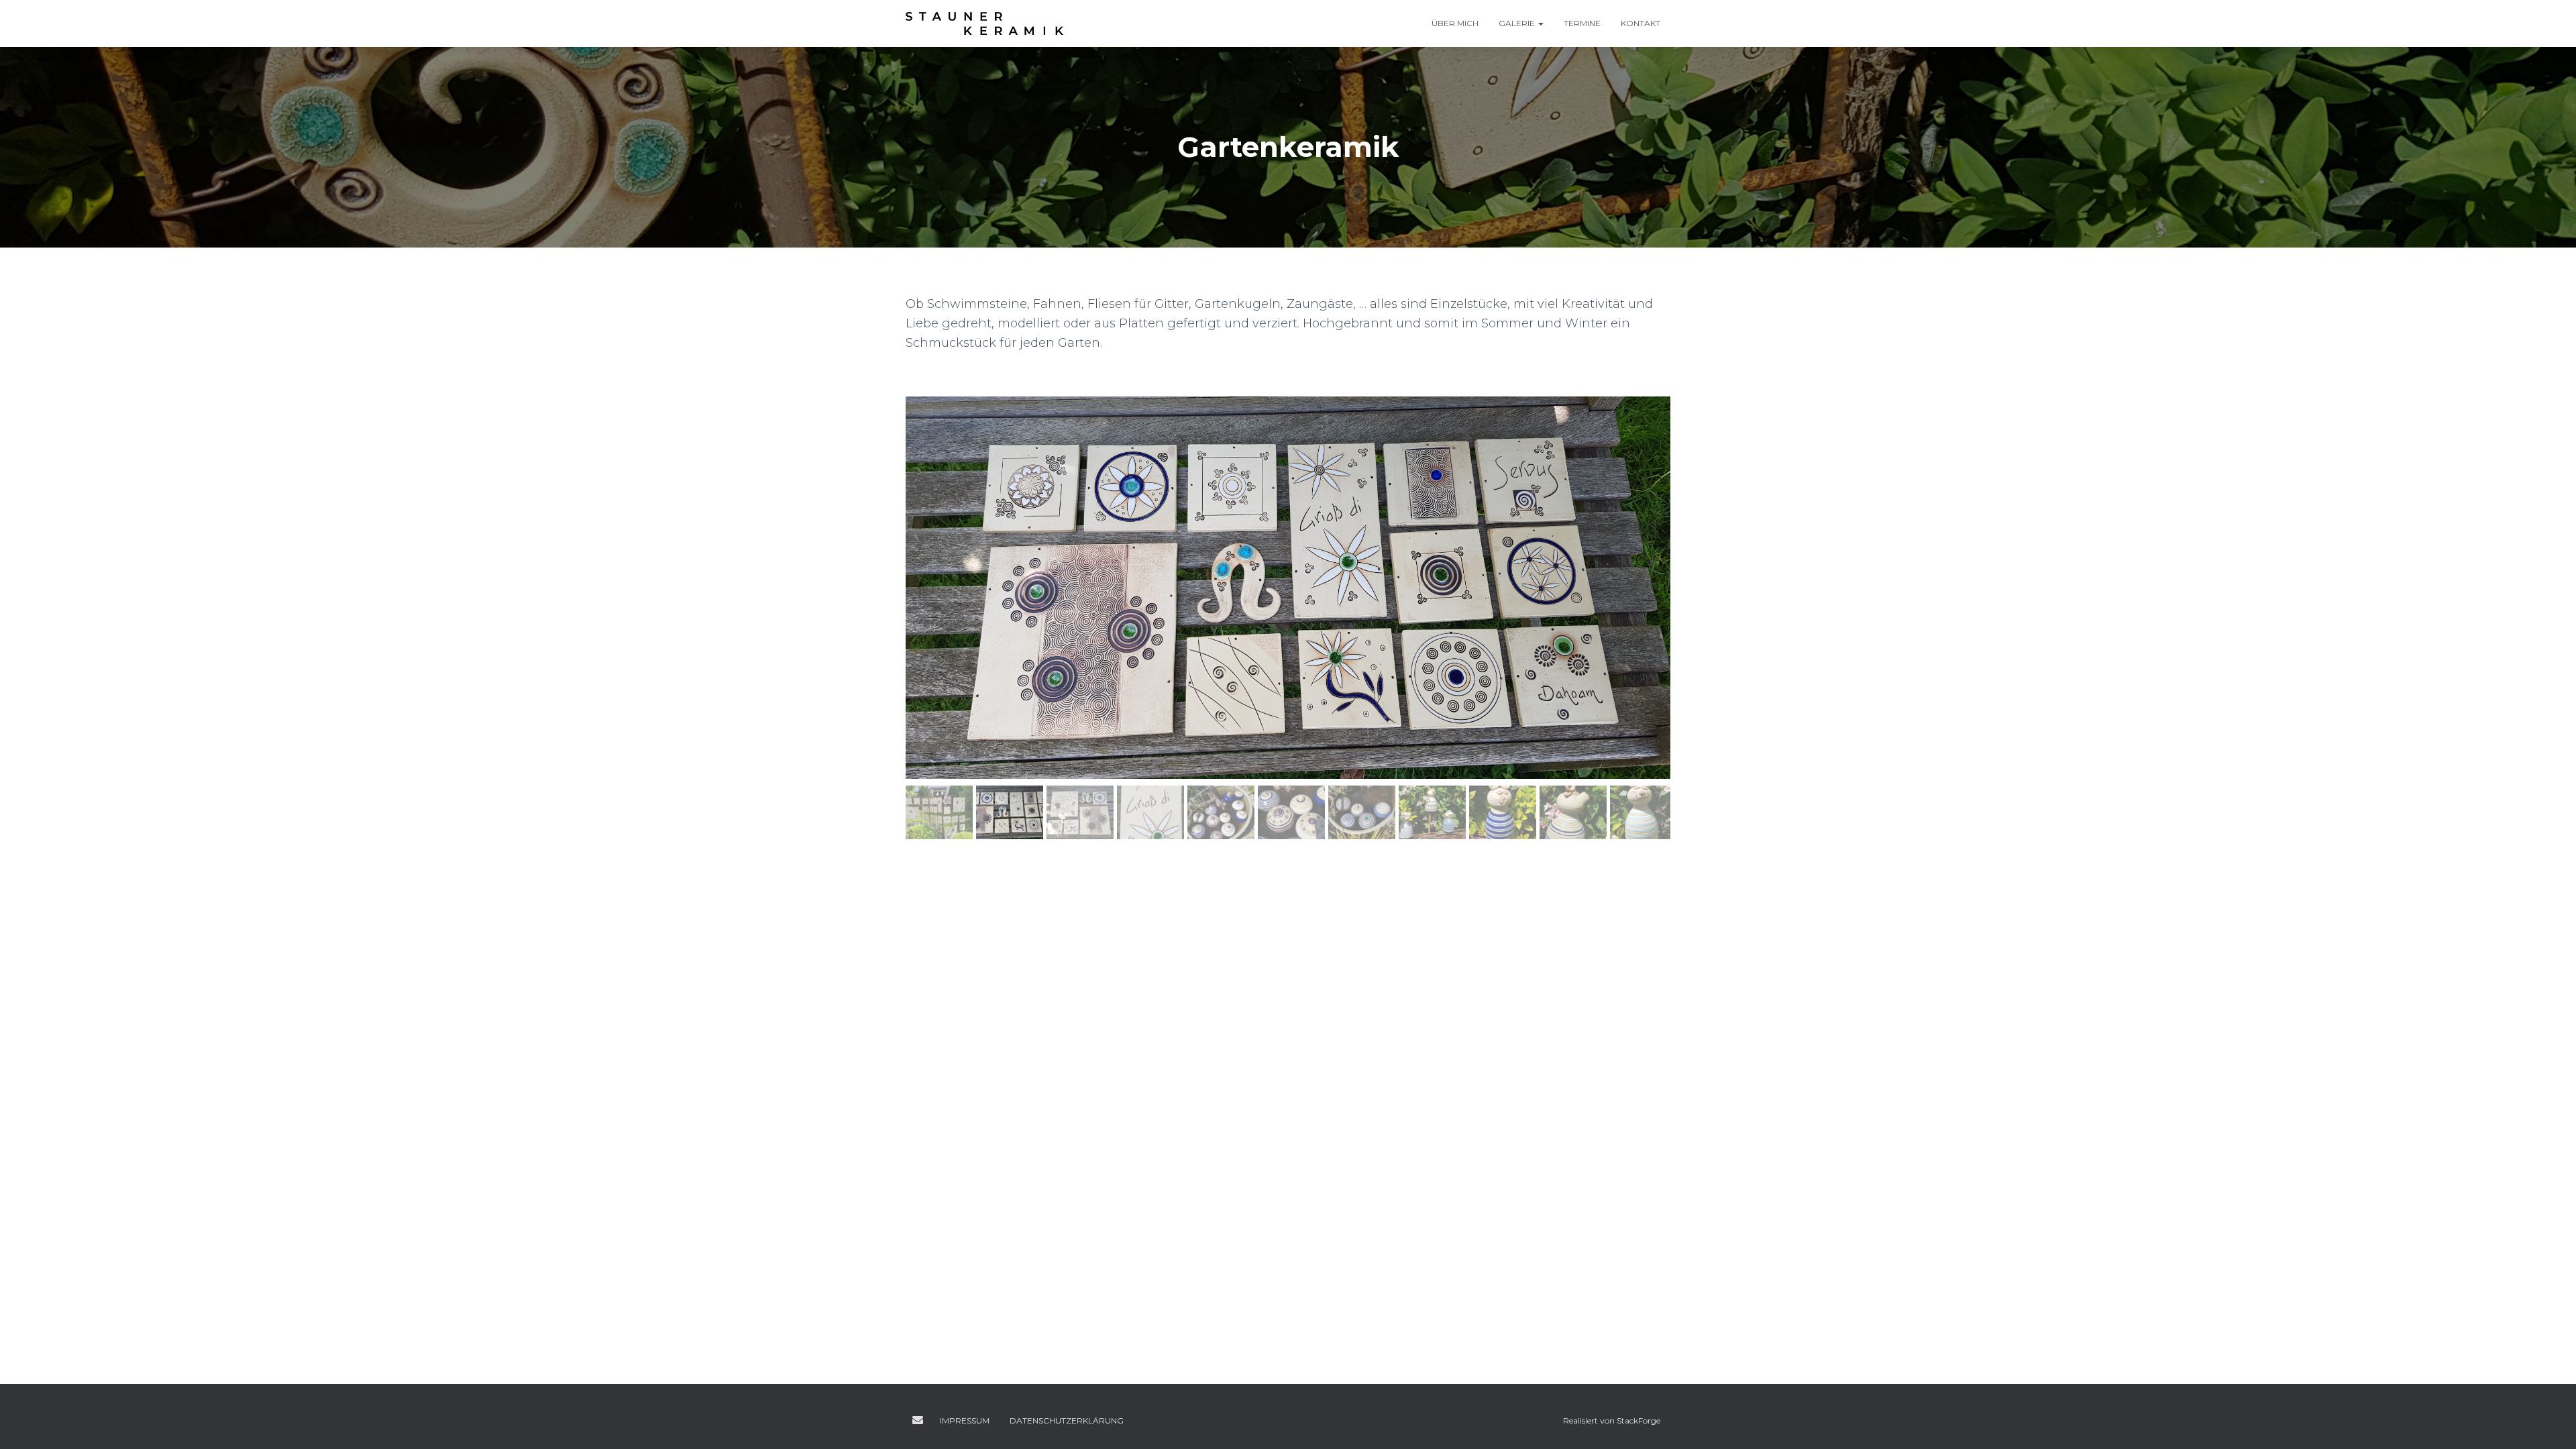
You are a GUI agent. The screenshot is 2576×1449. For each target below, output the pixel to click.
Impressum (965, 1420)
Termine (1582, 23)
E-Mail (918, 1420)
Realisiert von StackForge (1612, 1420)
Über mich (1455, 23)
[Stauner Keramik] (984, 23)
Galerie (1518, 23)
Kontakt (1641, 23)
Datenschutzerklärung (1067, 1420)
